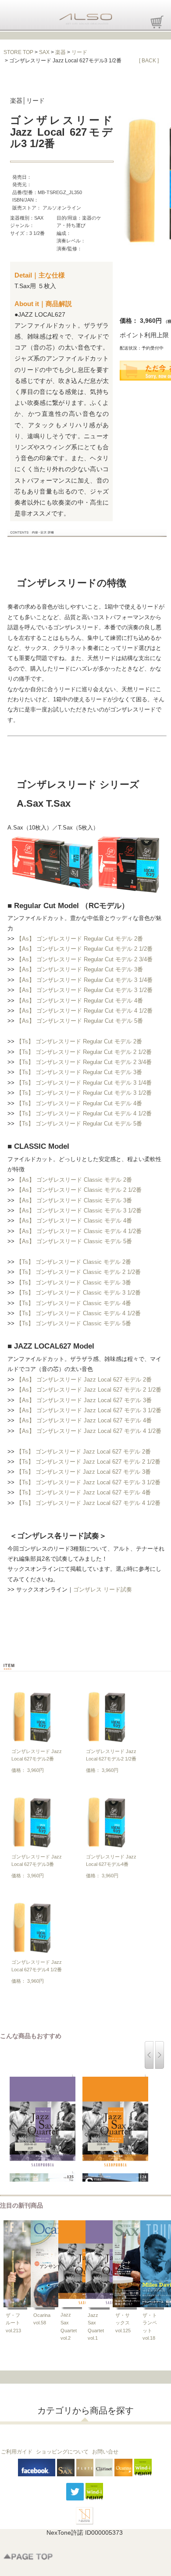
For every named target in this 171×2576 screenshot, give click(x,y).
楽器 (61, 52)
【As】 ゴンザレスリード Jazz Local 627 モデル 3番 (84, 1400)
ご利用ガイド (17, 2452)
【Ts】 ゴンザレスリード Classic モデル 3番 (74, 1283)
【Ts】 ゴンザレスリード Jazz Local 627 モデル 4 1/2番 (88, 1503)
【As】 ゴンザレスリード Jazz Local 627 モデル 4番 (84, 1420)
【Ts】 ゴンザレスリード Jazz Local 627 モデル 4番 (84, 1492)
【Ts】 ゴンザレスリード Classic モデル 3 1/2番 (78, 1293)
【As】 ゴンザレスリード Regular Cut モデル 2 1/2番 (84, 949)
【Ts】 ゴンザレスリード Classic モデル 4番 (74, 1303)
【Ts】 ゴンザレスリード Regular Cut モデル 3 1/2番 (84, 1093)
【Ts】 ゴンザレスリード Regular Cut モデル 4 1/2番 (84, 1113)
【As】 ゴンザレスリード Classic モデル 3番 (74, 1200)
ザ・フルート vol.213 (13, 2323)
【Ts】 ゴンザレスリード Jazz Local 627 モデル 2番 (84, 1452)
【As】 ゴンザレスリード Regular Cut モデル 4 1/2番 (84, 1011)
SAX (44, 52)
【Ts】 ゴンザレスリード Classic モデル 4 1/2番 (78, 1313)
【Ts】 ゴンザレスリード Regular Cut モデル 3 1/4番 (84, 1083)
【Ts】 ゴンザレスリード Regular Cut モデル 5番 (79, 1124)
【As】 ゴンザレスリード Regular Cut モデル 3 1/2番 (84, 990)
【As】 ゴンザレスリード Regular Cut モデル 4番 (80, 1001)
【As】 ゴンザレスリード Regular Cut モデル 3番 (80, 969)
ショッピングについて (62, 2452)
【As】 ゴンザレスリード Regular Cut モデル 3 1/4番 (84, 980)
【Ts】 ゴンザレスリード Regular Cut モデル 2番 (79, 1041)
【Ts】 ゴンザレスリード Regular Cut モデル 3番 (79, 1072)
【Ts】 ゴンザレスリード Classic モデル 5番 (74, 1323)
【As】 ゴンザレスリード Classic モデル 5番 (74, 1241)
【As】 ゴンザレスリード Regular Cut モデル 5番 (80, 1021)
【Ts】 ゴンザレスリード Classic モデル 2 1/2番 (78, 1272)
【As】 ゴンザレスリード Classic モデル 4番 (74, 1221)
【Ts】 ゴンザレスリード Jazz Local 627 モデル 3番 (84, 1472)
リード (79, 52)
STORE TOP (18, 52)
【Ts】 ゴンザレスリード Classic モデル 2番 (74, 1262)
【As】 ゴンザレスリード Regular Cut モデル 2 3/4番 (84, 959)
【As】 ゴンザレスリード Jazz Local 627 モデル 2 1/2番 (89, 1390)
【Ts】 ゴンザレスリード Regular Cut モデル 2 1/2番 (84, 1052)
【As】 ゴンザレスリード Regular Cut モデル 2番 (80, 939)
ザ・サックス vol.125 (123, 2323)
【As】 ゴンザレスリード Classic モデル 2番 (74, 1180)
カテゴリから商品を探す (85, 2410)
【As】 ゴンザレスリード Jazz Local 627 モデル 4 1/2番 (89, 1431)
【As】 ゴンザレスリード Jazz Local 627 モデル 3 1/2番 (89, 1410)
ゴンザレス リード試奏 (103, 1589)
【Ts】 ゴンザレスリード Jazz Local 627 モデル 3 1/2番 (88, 1482)
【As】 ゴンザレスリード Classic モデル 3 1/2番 (79, 1210)
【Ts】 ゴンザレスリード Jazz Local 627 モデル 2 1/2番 (88, 1462)
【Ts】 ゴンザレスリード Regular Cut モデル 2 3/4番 (84, 1062)
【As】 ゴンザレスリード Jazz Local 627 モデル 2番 (84, 1380)
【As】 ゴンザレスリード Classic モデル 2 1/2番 (79, 1190)
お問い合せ (105, 2452)
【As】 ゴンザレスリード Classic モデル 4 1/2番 (79, 1231)
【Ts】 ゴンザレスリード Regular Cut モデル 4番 (79, 1103)
